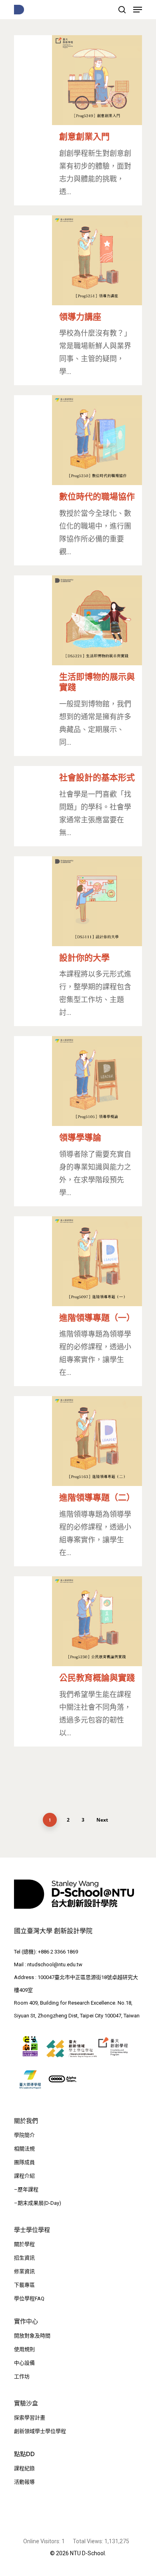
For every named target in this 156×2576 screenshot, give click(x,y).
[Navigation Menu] (138, 10)
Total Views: (89, 2541)
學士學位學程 (32, 2230)
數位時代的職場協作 (97, 496)
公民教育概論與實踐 (97, 1678)
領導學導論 (80, 1137)
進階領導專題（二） (97, 1497)
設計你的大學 (84, 958)
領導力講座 (80, 317)
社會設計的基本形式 (97, 777)
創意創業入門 (84, 136)
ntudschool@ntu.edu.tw (55, 1964)
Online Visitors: (42, 2541)
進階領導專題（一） (97, 1318)
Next (102, 1820)
